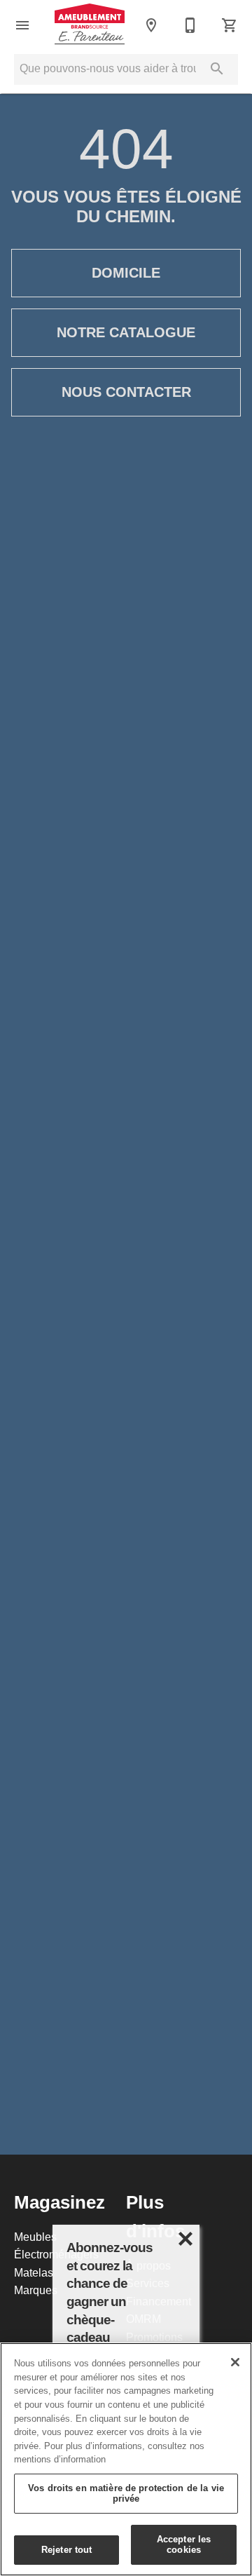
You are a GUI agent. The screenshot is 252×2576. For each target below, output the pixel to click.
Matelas (34, 2272)
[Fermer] (235, 2362)
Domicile (126, 273)
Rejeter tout (67, 2549)
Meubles (35, 2237)
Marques (36, 2290)
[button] (22, 25)
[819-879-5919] (190, 25)
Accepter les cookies (184, 2544)
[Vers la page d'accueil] (90, 25)
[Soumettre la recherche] (217, 69)
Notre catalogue (126, 332)
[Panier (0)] (230, 25)
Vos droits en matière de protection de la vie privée (126, 2493)
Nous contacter (126, 392)
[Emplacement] (151, 25)
